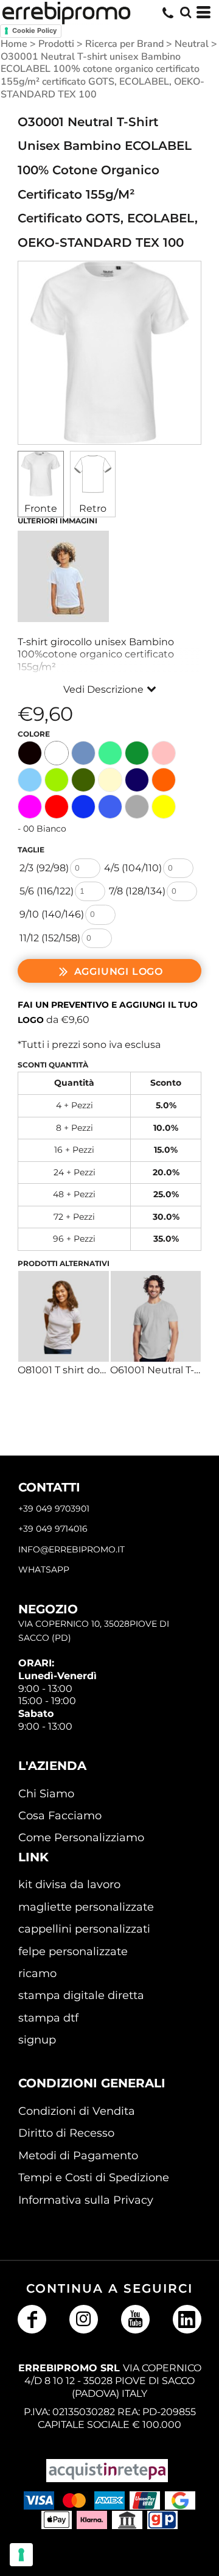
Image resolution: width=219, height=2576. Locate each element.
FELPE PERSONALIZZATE (73, 1951)
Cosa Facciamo (60, 1816)
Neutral (192, 44)
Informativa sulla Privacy (86, 2200)
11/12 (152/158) (50, 938)
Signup (37, 2040)
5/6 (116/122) (47, 891)
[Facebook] (32, 2319)
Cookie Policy (34, 30)
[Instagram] (84, 2319)
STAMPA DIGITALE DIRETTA (81, 1995)
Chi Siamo (46, 1794)
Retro (93, 508)
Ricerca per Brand (124, 44)
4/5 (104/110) (133, 868)
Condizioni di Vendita (77, 2111)
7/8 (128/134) (137, 891)
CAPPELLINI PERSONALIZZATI (84, 1929)
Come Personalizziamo (81, 1838)
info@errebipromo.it (71, 1549)
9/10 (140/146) (52, 914)
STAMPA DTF (48, 2018)
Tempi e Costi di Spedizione (94, 2178)
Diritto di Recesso (66, 2133)
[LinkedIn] (187, 2319)
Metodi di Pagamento (78, 2156)
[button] (186, 12)
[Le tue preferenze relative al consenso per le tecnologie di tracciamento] (21, 2555)
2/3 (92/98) (44, 868)
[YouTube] (135, 2319)
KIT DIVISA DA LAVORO (69, 1884)
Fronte (41, 508)
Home (14, 44)
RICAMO (37, 1973)
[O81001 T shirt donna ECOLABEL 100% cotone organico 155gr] (64, 1316)
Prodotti (56, 44)
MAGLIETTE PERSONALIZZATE (86, 1907)
